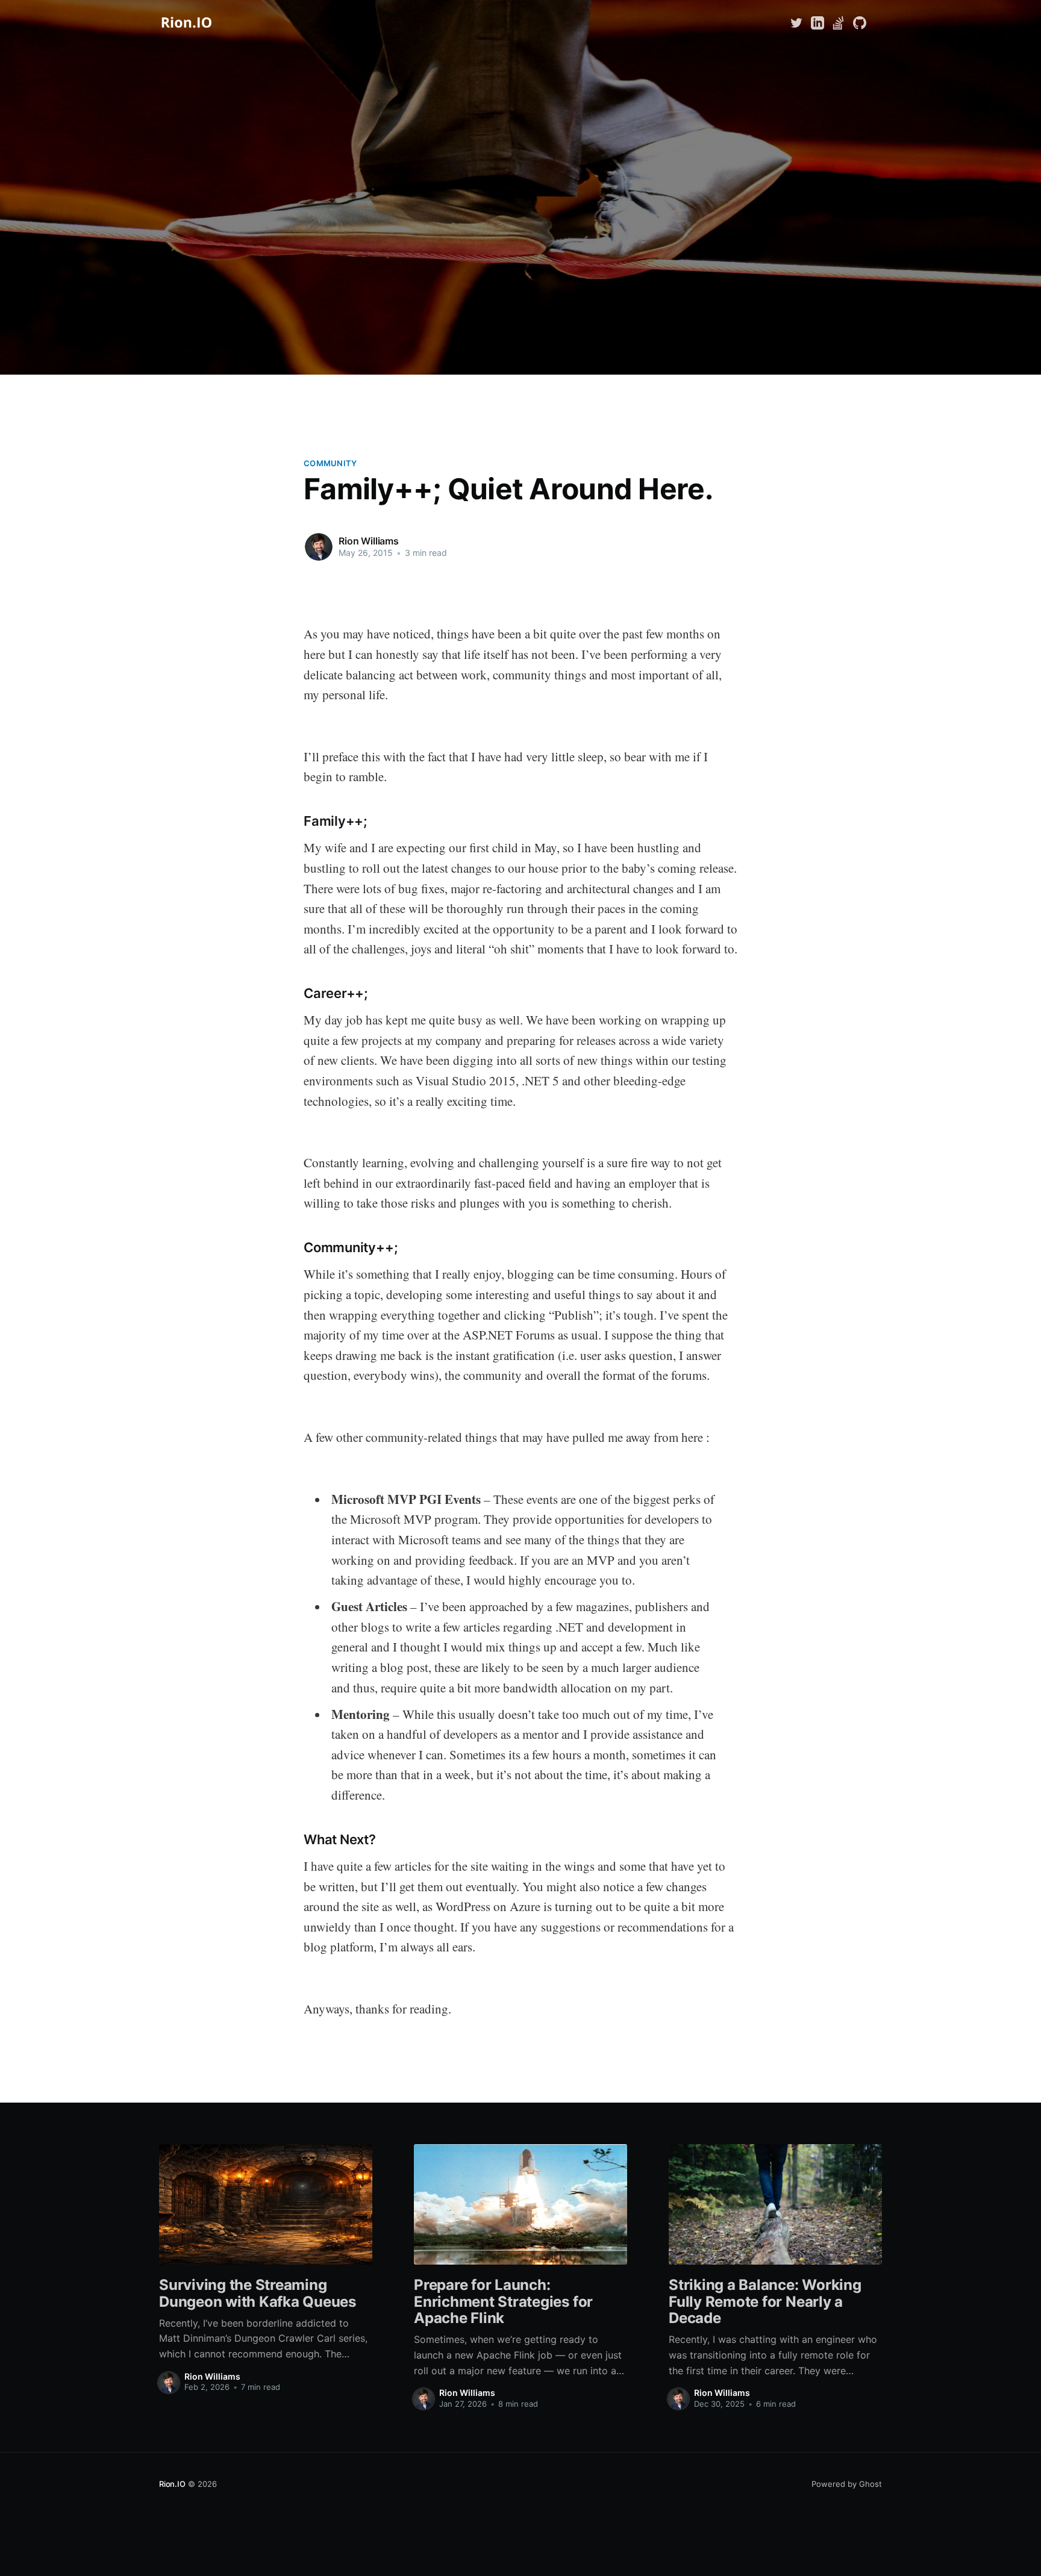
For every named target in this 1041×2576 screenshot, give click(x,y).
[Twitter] (798, 22)
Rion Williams (369, 541)
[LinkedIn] (817, 22)
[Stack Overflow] (839, 22)
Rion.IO (172, 2484)
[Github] (860, 22)
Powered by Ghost (847, 2484)
